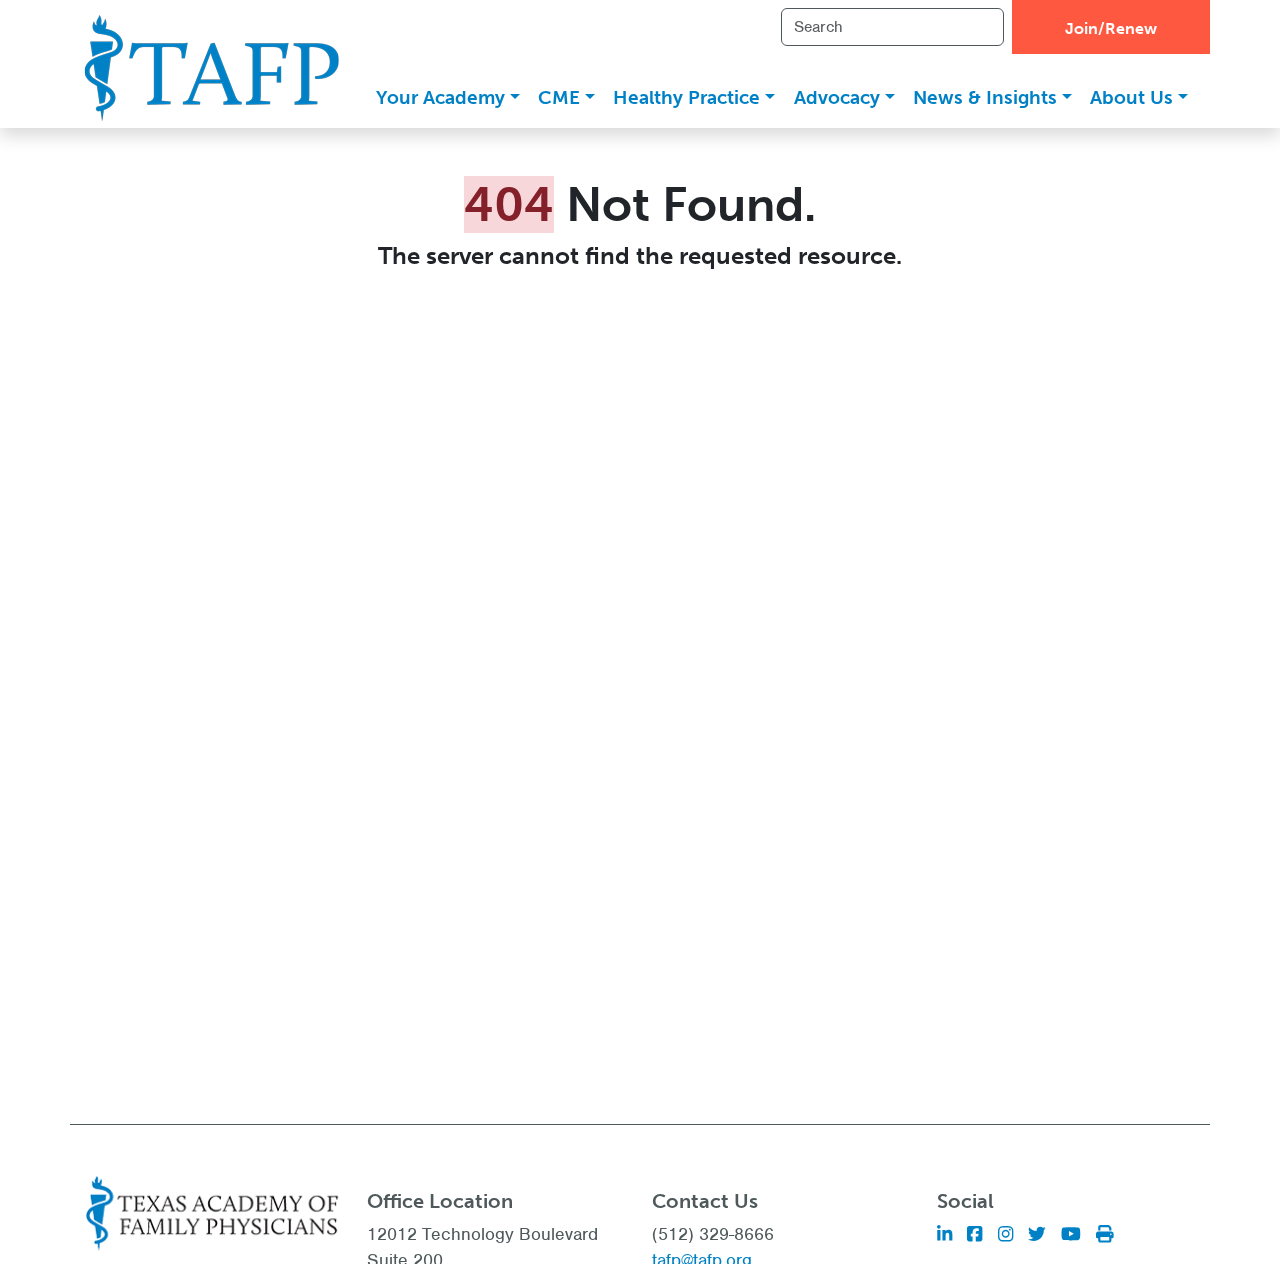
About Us (1131, 97)
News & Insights (985, 97)
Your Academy (440, 97)
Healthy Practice (686, 97)
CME (559, 97)
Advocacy (837, 97)
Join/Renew (1111, 28)
